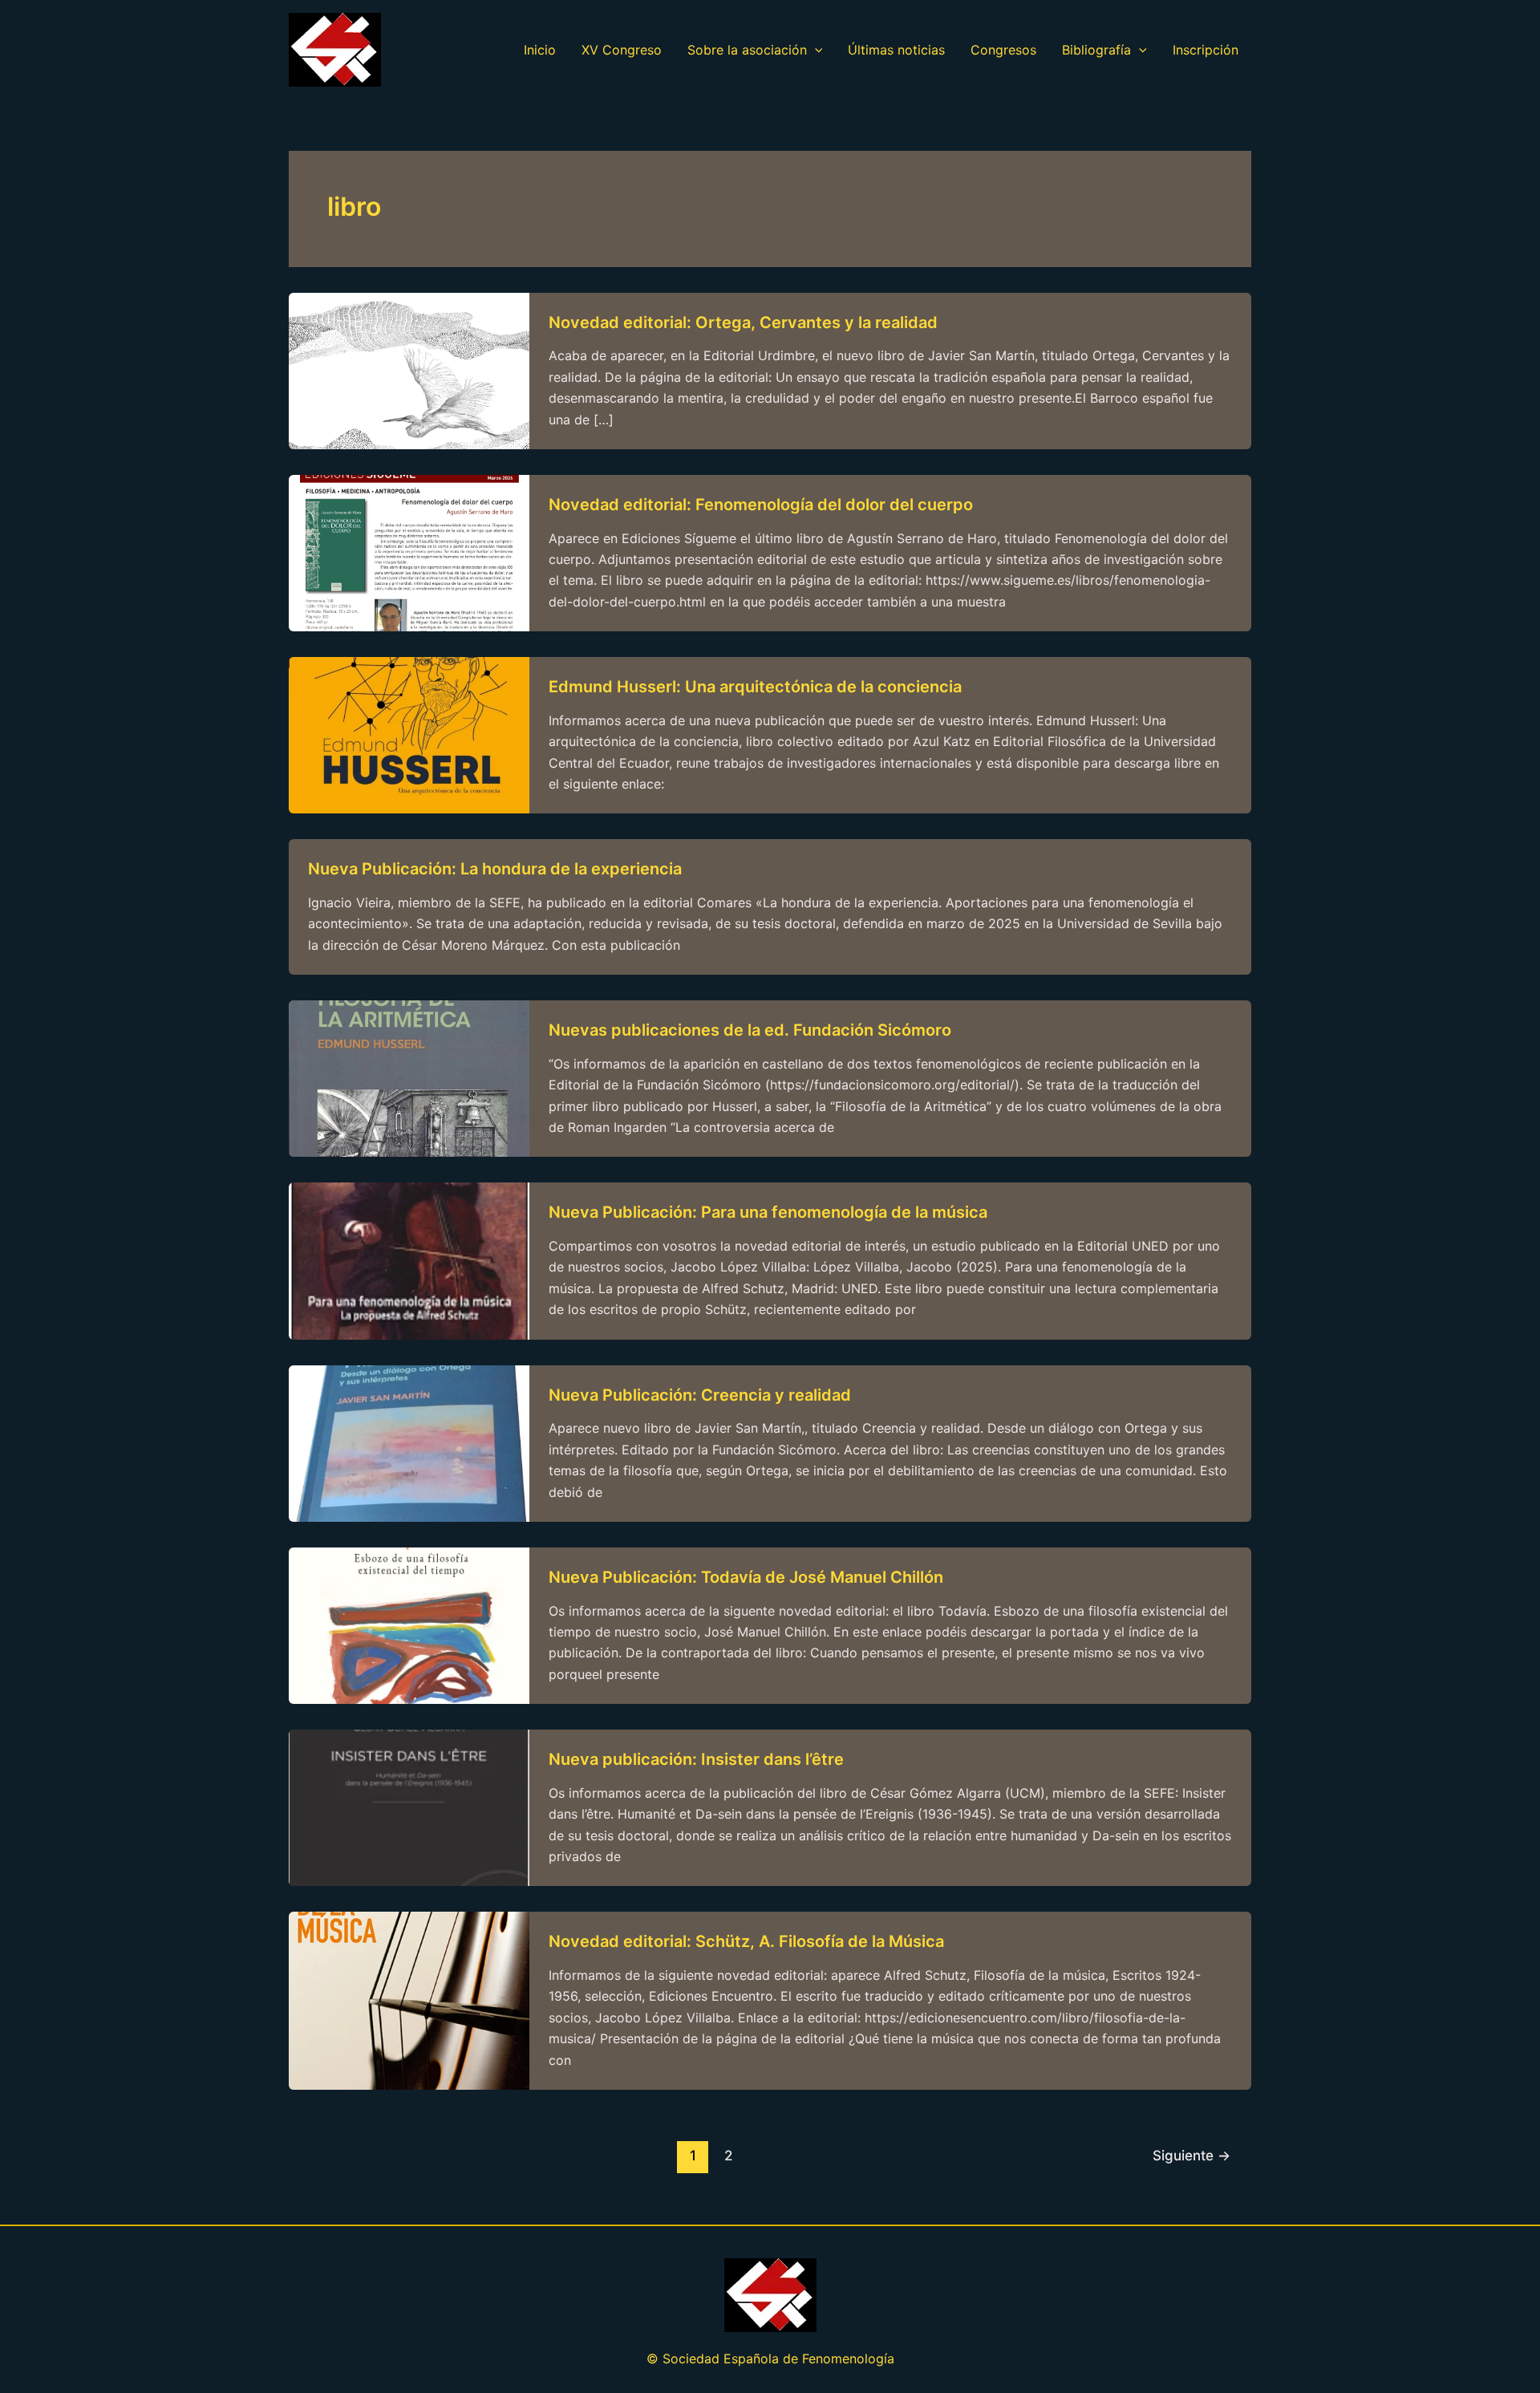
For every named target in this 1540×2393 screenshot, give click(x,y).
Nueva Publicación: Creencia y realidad (700, 1395)
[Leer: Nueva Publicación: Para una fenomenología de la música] (409, 1259)
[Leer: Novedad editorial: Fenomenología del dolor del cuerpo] (409, 552)
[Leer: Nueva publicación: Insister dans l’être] (409, 1807)
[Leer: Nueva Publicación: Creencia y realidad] (409, 1442)
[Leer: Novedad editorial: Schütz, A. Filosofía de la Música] (409, 2000)
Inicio (540, 50)
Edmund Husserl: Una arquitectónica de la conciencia (755, 687)
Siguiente (1191, 2155)
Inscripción (1206, 50)
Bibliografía (1096, 50)
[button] (815, 50)
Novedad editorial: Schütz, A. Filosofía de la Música (746, 1941)
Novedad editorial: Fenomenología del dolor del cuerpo (761, 505)
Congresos (1003, 50)
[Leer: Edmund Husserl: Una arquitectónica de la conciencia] (409, 734)
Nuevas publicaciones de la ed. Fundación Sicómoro (750, 1030)
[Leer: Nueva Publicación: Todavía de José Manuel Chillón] (409, 1624)
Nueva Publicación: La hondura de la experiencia (495, 869)
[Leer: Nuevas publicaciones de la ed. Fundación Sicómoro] (409, 1077)
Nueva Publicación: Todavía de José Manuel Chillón (746, 1577)
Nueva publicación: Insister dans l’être (696, 1759)
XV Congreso (622, 50)
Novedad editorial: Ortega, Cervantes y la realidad (743, 322)
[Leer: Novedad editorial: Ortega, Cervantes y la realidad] (409, 370)
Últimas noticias (896, 50)
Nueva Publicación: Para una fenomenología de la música (768, 1212)
